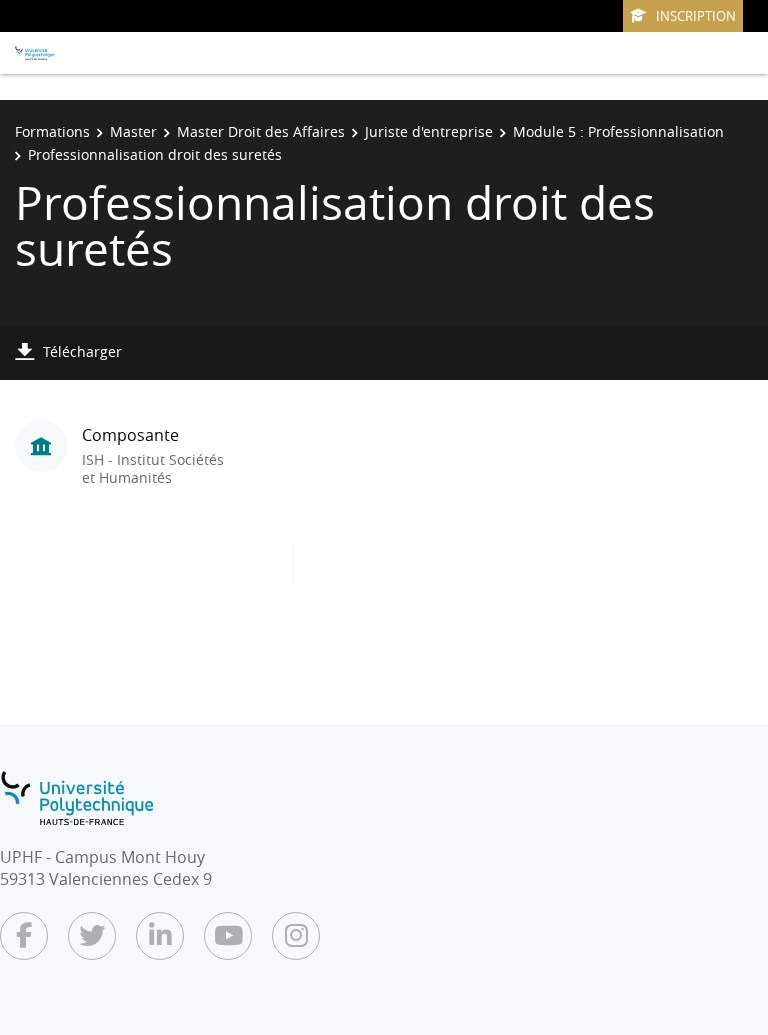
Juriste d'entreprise (429, 131)
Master (133, 131)
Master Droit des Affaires (261, 131)
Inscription (696, 16)
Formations (52, 131)
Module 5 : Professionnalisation (618, 131)
